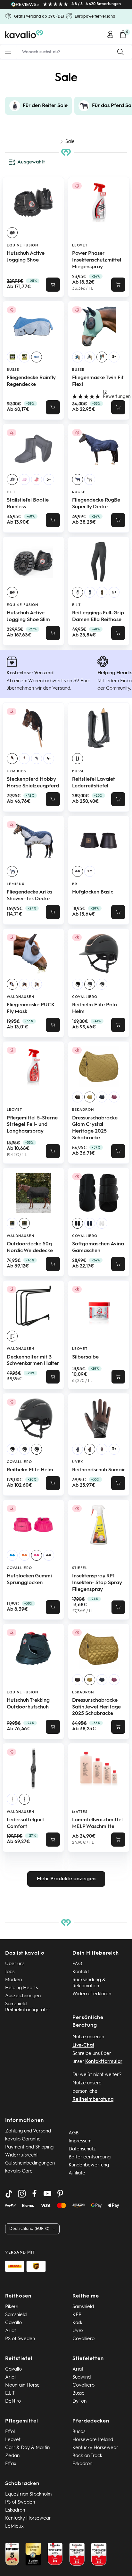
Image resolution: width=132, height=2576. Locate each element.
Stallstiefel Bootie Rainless (28, 504)
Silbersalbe (85, 1357)
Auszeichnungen (23, 1996)
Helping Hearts (21, 1988)
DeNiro (13, 2401)
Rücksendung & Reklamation (89, 1983)
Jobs (10, 1972)
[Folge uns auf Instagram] (22, 2194)
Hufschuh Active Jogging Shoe (26, 257)
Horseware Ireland (93, 2440)
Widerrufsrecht (21, 2155)
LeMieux (16, 884)
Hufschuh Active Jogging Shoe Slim (28, 616)
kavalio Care (19, 2171)
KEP (77, 2315)
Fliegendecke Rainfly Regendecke (31, 381)
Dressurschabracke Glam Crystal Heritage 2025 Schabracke (95, 1128)
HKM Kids (16, 772)
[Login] (110, 34)
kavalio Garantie (23, 2139)
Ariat (11, 2331)
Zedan (12, 2456)
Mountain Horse (22, 2385)
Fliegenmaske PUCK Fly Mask (31, 1008)
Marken (13, 1980)
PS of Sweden (20, 2339)
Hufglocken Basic (93, 892)
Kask (77, 2323)
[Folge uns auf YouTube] (47, 2194)
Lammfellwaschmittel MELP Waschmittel (97, 1823)
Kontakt (81, 1972)
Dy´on (79, 2401)
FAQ (77, 1964)
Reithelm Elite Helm (30, 1470)
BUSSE (13, 370)
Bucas (79, 2432)
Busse (78, 2393)
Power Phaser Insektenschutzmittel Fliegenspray (97, 260)
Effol (10, 2432)
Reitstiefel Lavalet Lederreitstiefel (94, 783)
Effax (11, 2464)
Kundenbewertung (89, 2165)
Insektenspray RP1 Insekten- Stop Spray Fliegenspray (97, 1583)
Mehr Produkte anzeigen (66, 1879)
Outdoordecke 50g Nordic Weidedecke (30, 1247)
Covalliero (85, 997)
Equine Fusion (22, 246)
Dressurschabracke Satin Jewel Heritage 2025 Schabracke (96, 1707)
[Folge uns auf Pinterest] (60, 2194)
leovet (80, 246)
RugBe (79, 492)
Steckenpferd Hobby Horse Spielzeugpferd (33, 783)
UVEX (78, 1462)
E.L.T (11, 492)
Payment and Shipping (29, 2147)
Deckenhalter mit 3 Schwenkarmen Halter (33, 1361)
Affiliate (77, 2173)
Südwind (82, 2377)
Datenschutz (82, 2149)
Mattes (80, 1812)
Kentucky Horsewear (95, 2448)
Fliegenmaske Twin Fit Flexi (98, 381)
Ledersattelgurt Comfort (25, 1823)
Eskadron (83, 1110)
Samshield (16, 2315)
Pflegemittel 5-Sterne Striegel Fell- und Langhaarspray (32, 1125)
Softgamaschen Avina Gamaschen (98, 1247)
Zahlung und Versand (28, 2131)
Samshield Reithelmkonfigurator (28, 2007)
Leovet (13, 2440)
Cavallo (13, 2323)
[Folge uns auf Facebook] (35, 2194)
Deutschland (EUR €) (29, 2229)
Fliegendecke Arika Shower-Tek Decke (29, 896)
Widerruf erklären (92, 1994)
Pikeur (12, 2307)
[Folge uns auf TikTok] (9, 2194)
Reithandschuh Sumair (99, 1470)
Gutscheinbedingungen (30, 2163)
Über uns (15, 1964)
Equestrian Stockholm (28, 2494)
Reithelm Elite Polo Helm (95, 1008)
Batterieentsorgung (90, 2157)
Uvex (78, 2331)
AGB (74, 2133)
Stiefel (80, 1568)
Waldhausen (21, 997)
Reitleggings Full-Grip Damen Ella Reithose (98, 616)
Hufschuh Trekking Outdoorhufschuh (28, 1704)
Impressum (80, 2141)
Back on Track (87, 2456)
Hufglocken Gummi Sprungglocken (29, 1579)
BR (75, 884)
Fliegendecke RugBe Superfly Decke (96, 504)
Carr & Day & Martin (27, 2448)
